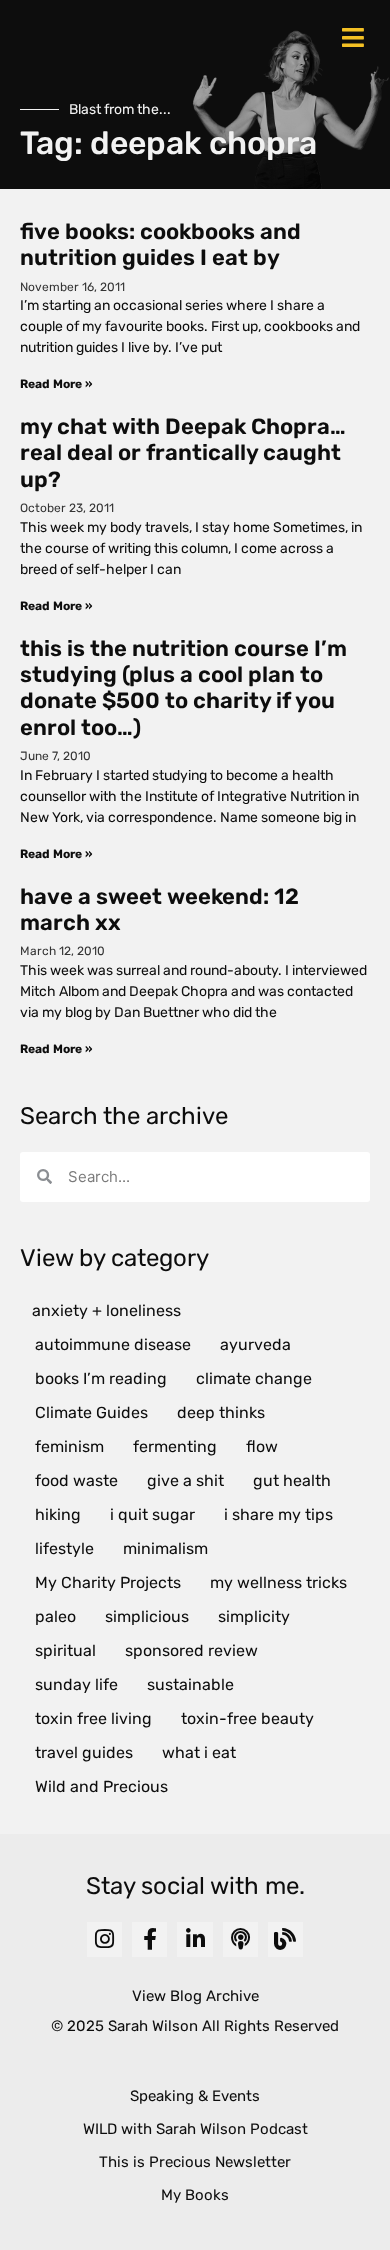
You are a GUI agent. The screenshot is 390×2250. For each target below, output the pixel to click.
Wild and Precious (101, 1786)
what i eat (199, 1752)
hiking (58, 1514)
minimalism (165, 1548)
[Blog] (285, 1939)
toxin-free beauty (247, 1718)
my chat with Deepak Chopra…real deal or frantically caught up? (183, 453)
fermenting (175, 1446)
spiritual (65, 1650)
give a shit (185, 1480)
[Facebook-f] (149, 1939)
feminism (69, 1446)
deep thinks (221, 1412)
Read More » (56, 384)
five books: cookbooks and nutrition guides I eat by (160, 244)
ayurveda (255, 1344)
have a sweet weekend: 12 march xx (159, 909)
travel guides (84, 1752)
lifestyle (64, 1548)
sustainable (190, 1684)
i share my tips (278, 1514)
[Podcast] (240, 1939)
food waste (76, 1480)
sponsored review (191, 1650)
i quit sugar (152, 1514)
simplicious (147, 1616)
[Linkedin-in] (194, 1939)
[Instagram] (104, 1939)
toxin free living (93, 1718)
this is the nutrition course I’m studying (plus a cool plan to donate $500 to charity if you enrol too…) (183, 688)
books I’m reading (101, 1378)
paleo (55, 1616)
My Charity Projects (108, 1582)
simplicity (254, 1616)
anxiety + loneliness (106, 1310)
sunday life (76, 1684)
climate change (254, 1378)
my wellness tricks (278, 1582)
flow (262, 1446)
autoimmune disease (113, 1344)
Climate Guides (91, 1412)
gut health (292, 1480)
